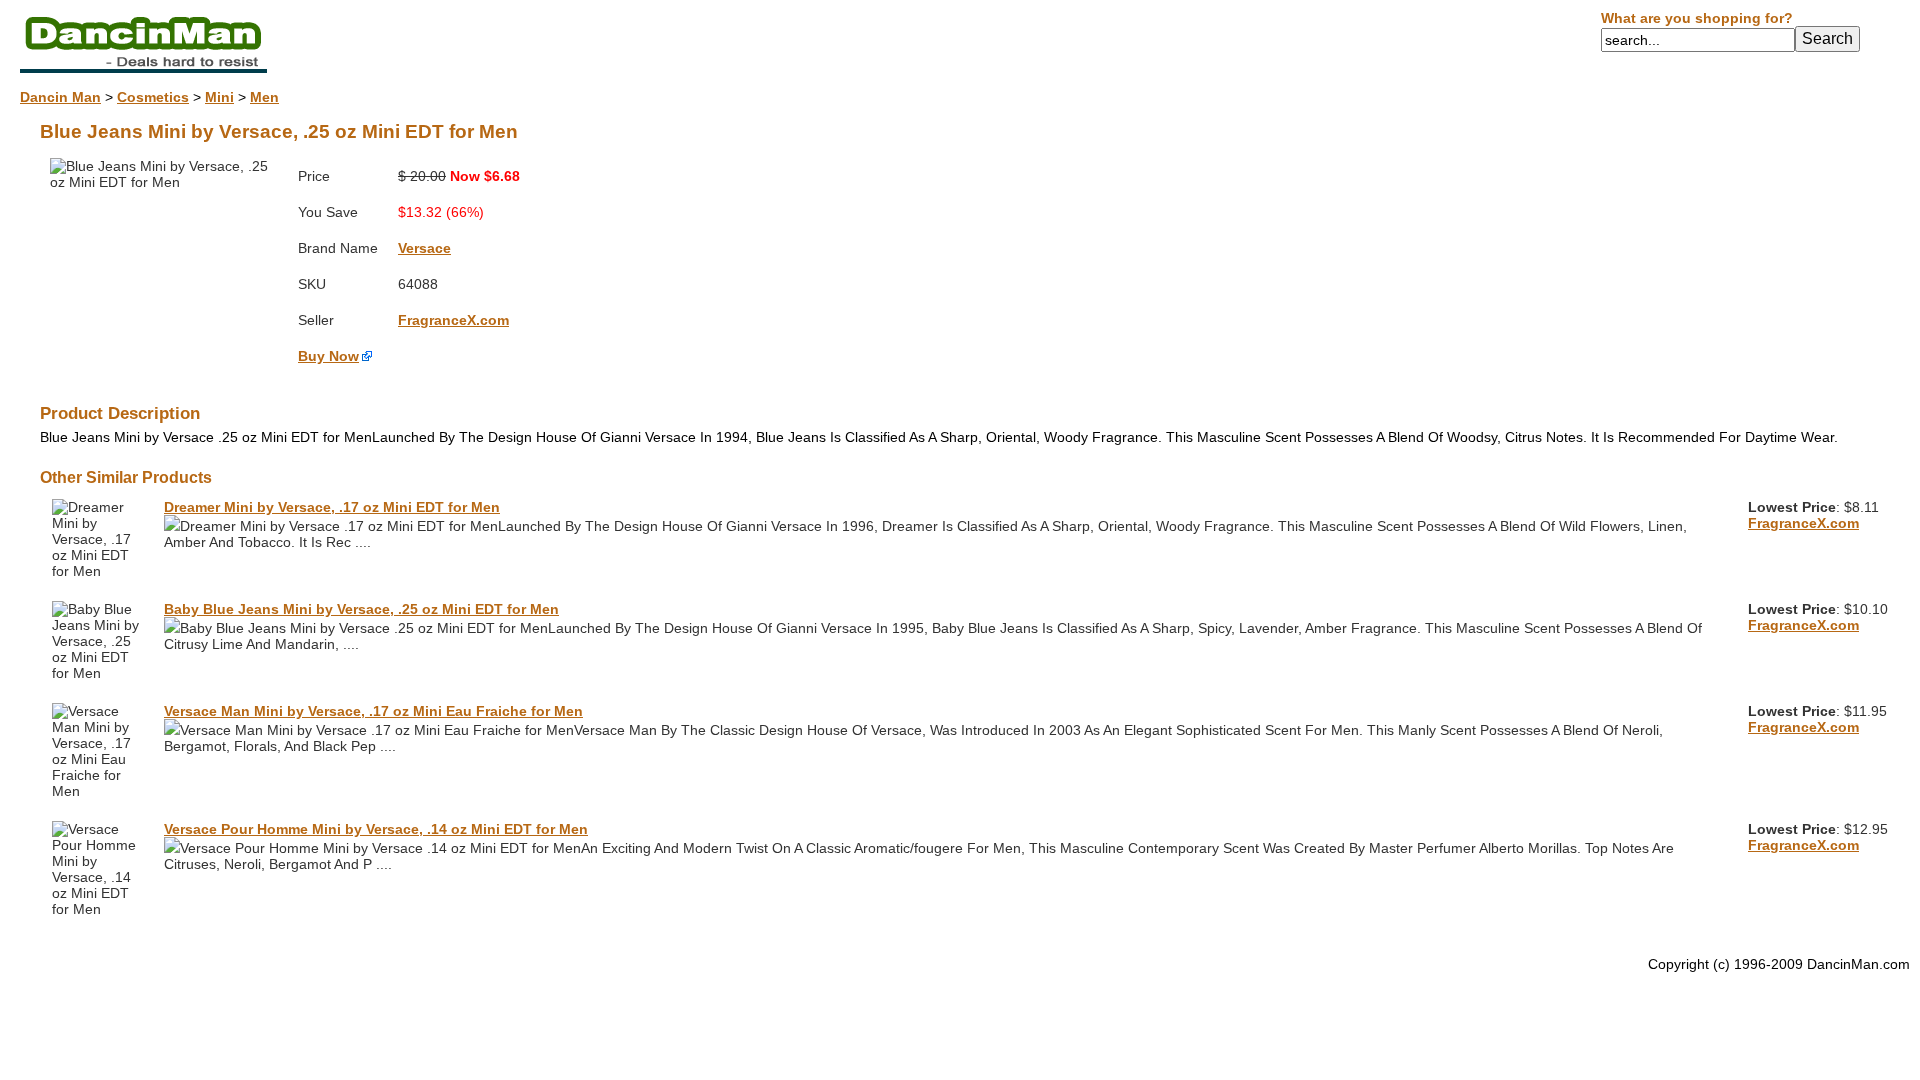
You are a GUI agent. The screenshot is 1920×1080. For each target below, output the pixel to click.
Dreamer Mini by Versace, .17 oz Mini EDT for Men (332, 507)
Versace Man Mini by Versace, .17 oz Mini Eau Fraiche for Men (373, 711)
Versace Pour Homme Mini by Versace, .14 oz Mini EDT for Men (376, 829)
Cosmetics (153, 97)
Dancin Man (60, 97)
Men (264, 97)
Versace (424, 248)
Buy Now (328, 356)
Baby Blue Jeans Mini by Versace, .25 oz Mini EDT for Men (361, 609)
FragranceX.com (453, 320)
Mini (219, 97)
